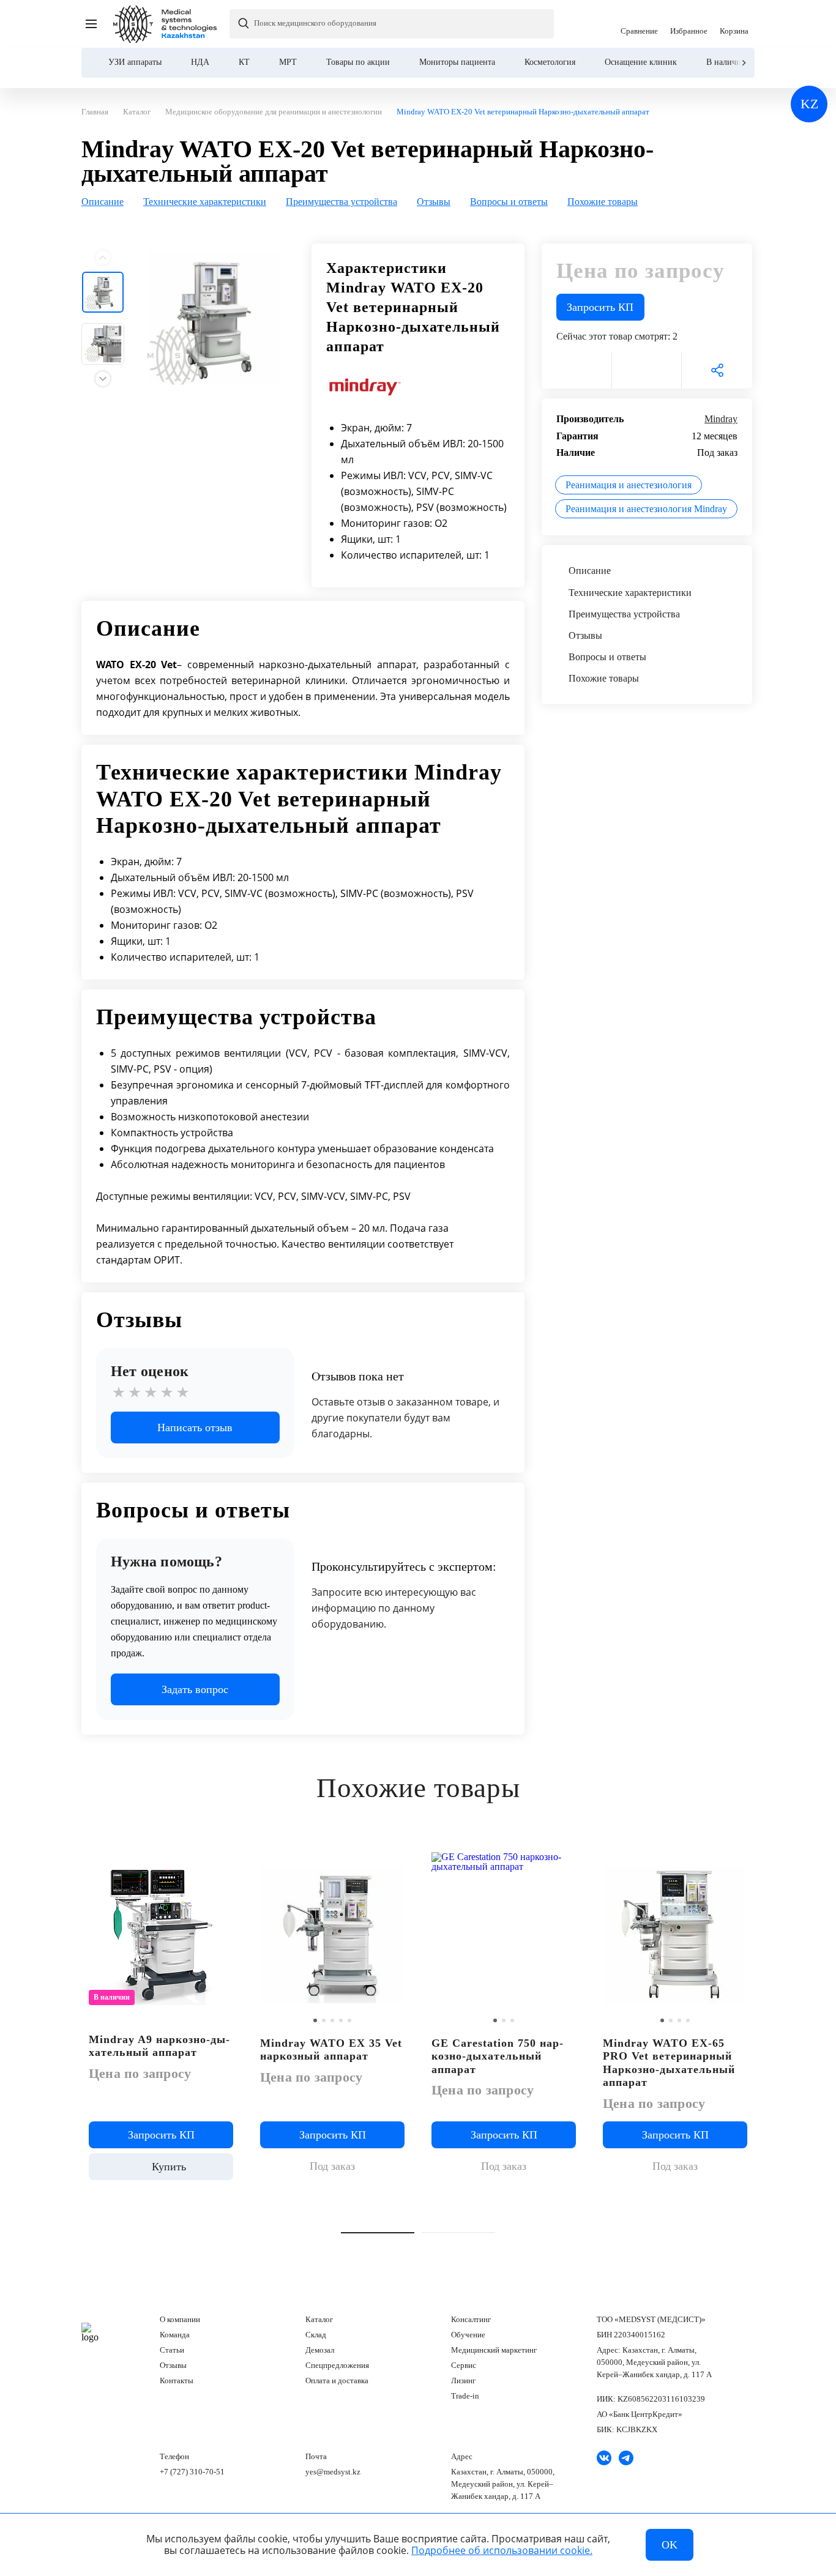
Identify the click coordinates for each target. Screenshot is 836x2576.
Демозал (320, 2350)
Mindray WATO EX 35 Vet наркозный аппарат (331, 2050)
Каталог (319, 2319)
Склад (316, 2335)
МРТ (288, 62)
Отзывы (173, 2365)
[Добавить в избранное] (396, 1859)
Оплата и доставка (337, 2381)
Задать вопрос (195, 1689)
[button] (378, 2233)
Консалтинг (471, 2319)
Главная (90, 2332)
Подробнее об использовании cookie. (502, 2550)
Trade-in (465, 2396)
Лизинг (463, 2381)
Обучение (468, 2335)
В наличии (726, 62)
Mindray (721, 419)
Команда (175, 2335)
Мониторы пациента (457, 62)
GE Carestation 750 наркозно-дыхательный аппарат (497, 2056)
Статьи (172, 2350)
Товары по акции (358, 62)
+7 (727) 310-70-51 (192, 2472)
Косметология (550, 62)
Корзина (734, 24)
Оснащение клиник (641, 62)
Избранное (689, 24)
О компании (180, 2319)
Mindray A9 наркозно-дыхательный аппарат (159, 2046)
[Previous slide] (103, 257)
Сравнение (639, 24)
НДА (200, 62)
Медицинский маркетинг (494, 2350)
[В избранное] (577, 370)
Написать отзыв (195, 1428)
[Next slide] (743, 63)
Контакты (177, 2381)
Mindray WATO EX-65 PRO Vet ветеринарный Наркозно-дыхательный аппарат (669, 2063)
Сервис (464, 2365)
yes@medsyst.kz (333, 2472)
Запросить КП (600, 307)
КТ (244, 62)
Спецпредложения (337, 2365)
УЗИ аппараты (135, 62)
